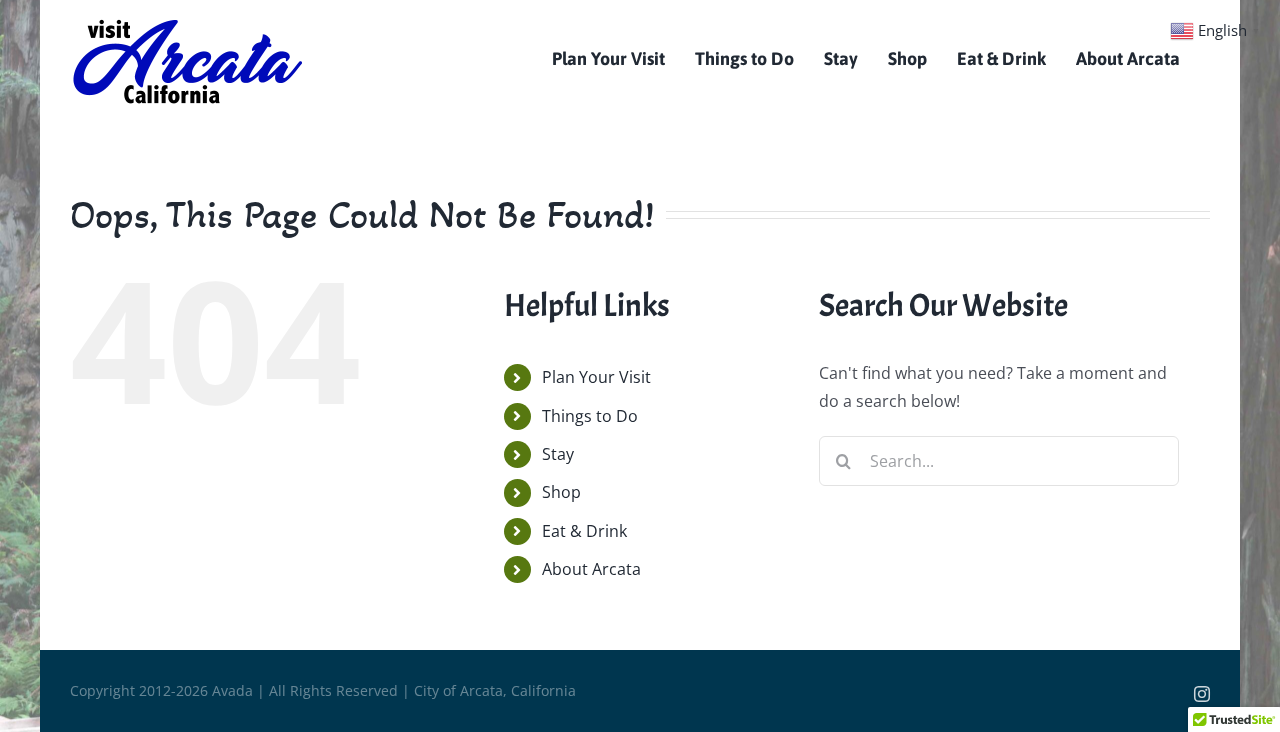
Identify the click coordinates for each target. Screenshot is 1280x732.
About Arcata (591, 569)
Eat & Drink (584, 531)
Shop (561, 492)
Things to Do (590, 416)
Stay (558, 454)
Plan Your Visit (596, 377)
